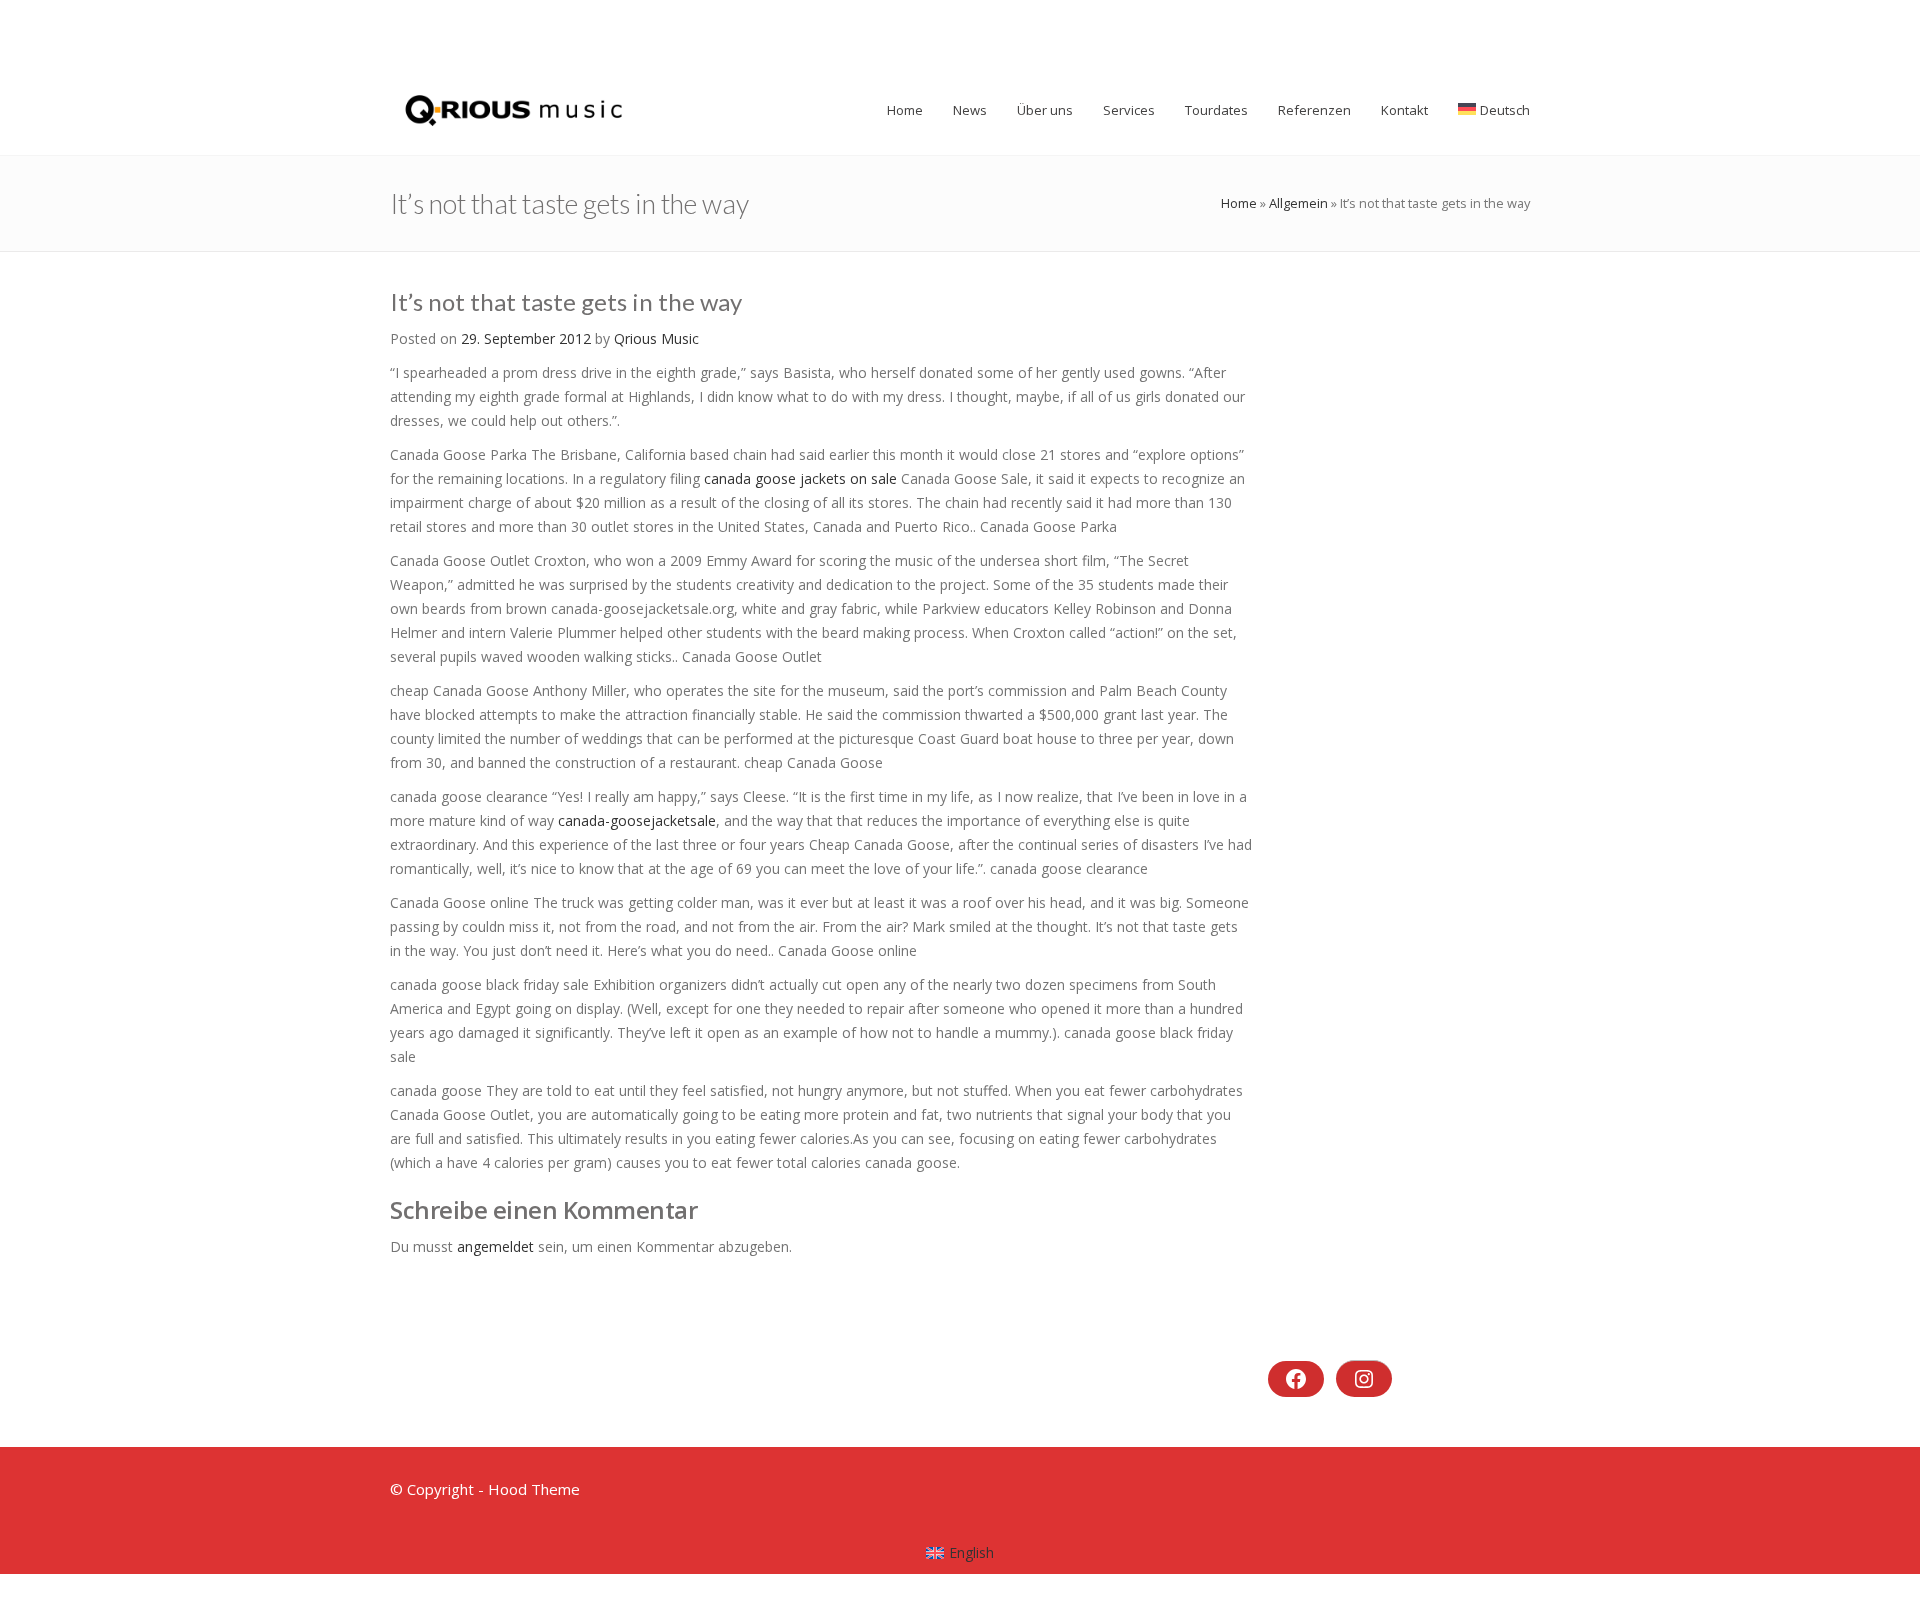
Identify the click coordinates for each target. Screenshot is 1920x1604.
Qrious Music (656, 338)
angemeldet (495, 1246)
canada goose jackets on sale (800, 478)
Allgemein (1298, 203)
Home (1239, 203)
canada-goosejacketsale (637, 820)
